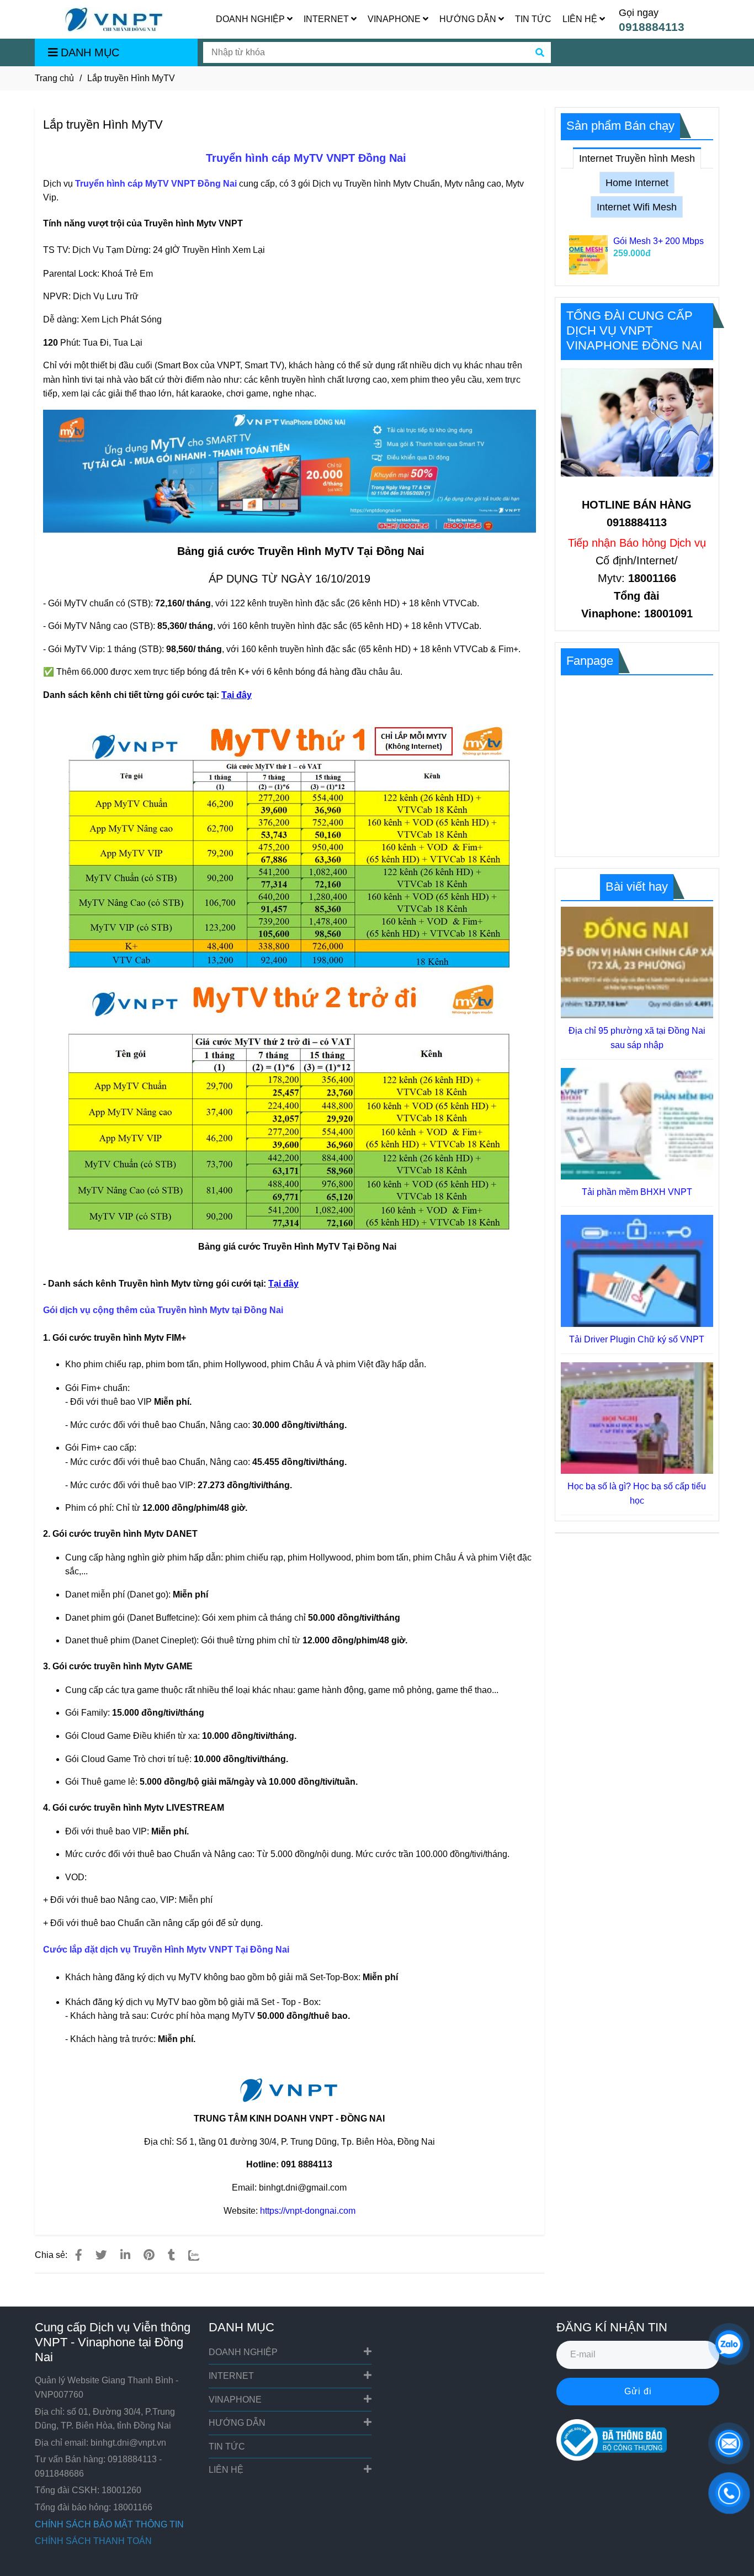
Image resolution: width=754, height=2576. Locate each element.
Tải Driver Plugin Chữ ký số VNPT (637, 1339)
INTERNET (327, 19)
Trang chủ (54, 78)
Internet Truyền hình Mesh (637, 158)
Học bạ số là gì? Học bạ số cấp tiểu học (637, 1493)
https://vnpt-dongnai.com (308, 2211)
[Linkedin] (125, 2255)
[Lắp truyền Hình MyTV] (114, 20)
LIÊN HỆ (581, 19)
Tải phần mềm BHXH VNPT (637, 1192)
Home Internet (637, 183)
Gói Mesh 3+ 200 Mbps (659, 241)
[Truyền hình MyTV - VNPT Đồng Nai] (79, 2255)
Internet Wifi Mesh (637, 207)
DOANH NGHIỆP (251, 19)
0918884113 (652, 27)
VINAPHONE (395, 19)
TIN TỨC (533, 19)
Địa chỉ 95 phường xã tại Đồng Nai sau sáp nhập (637, 1038)
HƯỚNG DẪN (469, 19)
